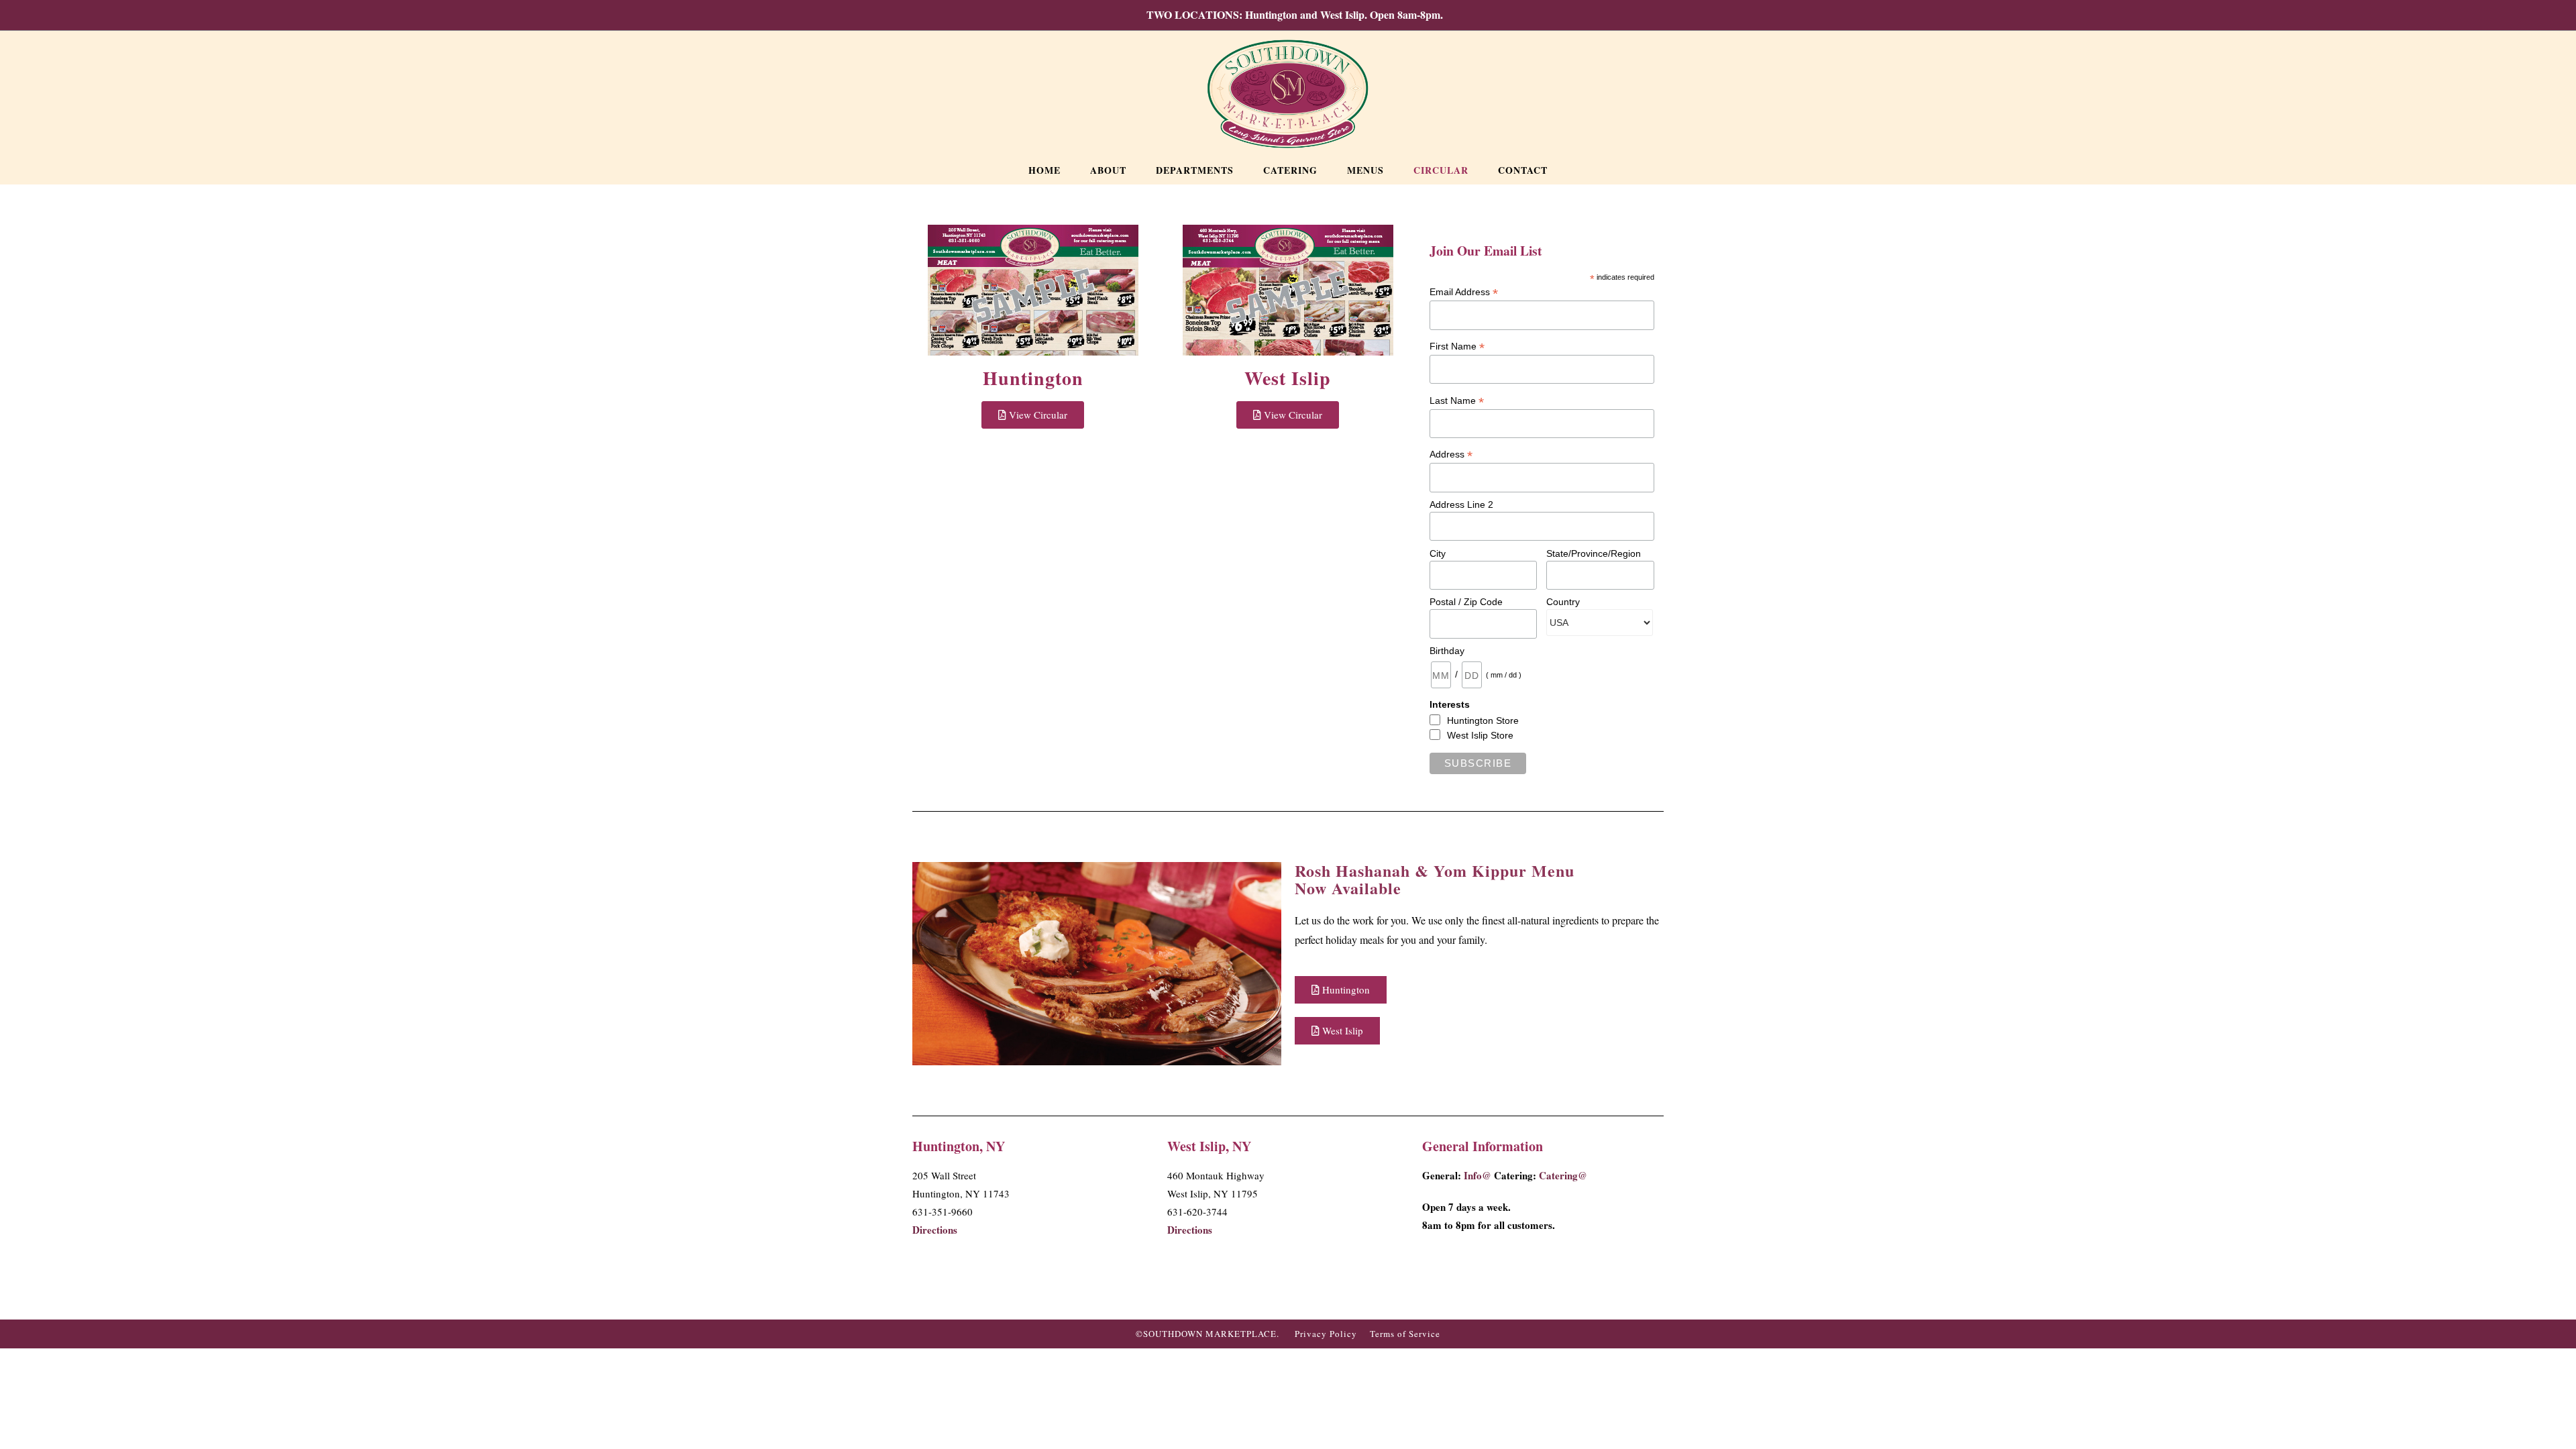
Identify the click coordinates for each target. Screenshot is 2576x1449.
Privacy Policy (1326, 1334)
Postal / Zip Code (1466, 602)
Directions (935, 1230)
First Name (1457, 346)
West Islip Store (1480, 735)
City (1438, 553)
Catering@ (1563, 1175)
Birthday (1447, 651)
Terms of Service (1405, 1334)
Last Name (1457, 401)
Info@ (1478, 1175)
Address (1451, 454)
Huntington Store (1483, 720)
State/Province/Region (1594, 553)
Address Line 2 (1461, 504)
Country (1563, 602)
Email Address (1464, 292)
